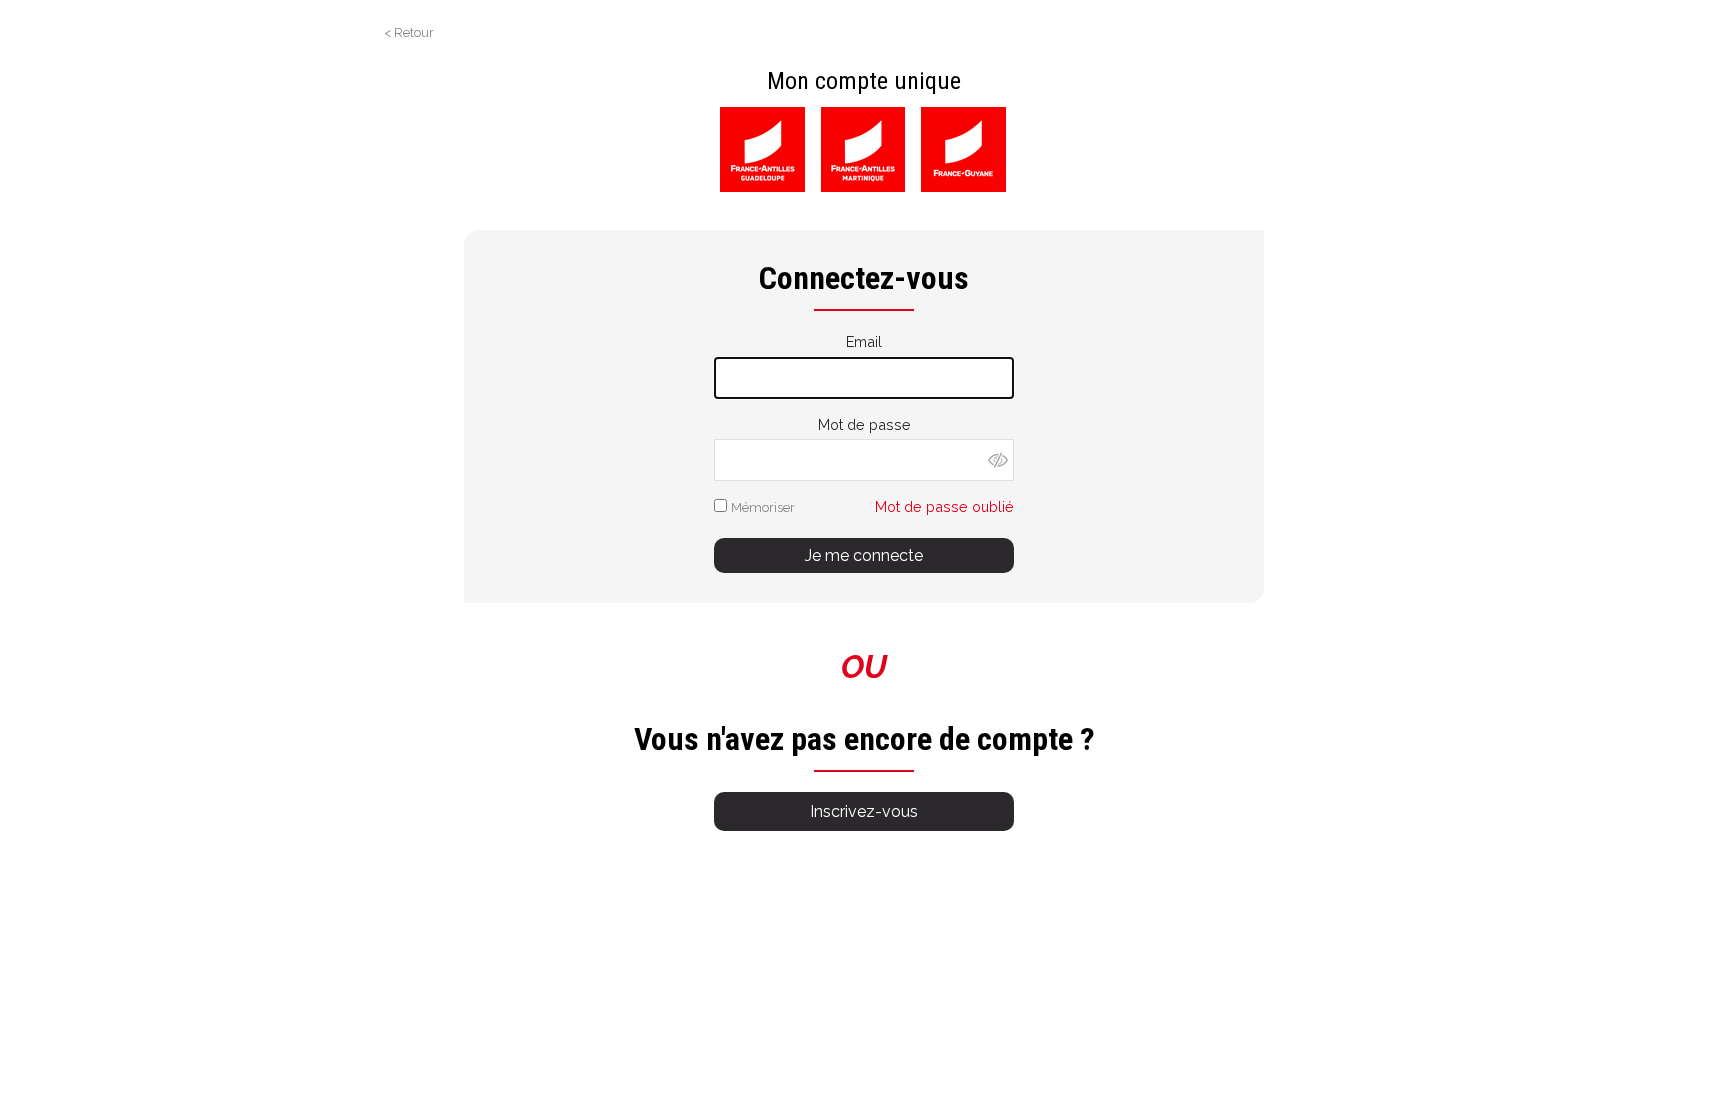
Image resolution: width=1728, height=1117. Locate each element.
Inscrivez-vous (864, 811)
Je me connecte (864, 555)
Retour (414, 32)
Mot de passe (864, 424)
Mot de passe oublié (944, 506)
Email (864, 341)
